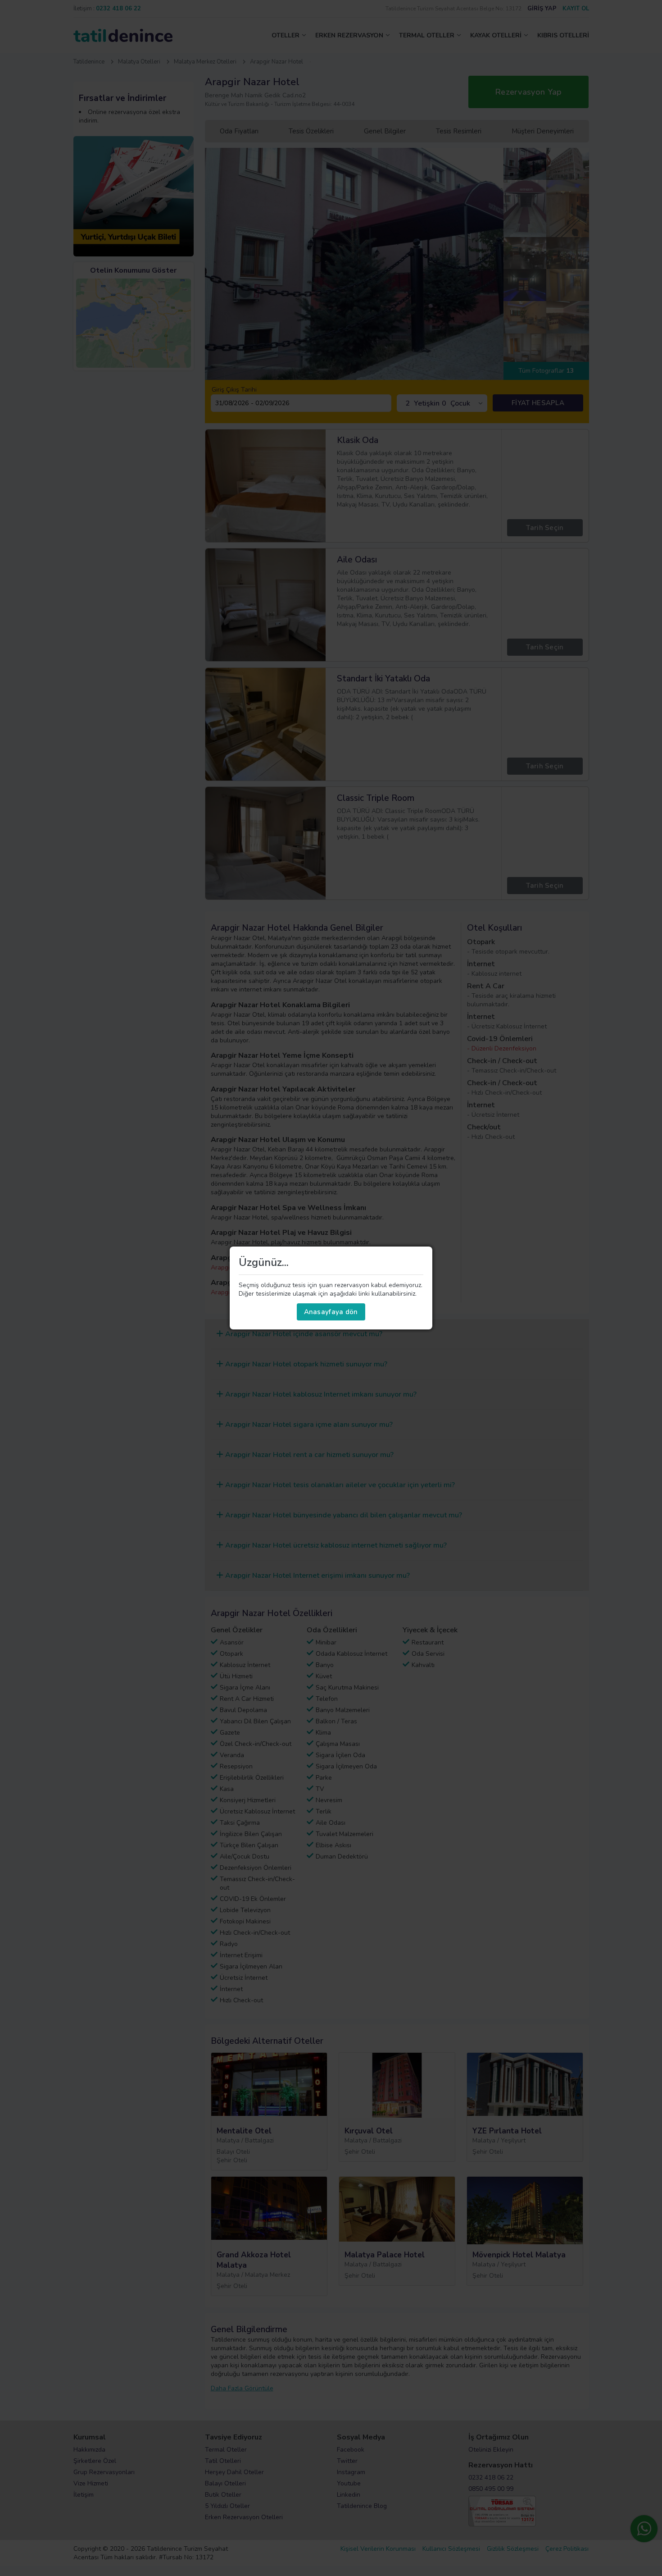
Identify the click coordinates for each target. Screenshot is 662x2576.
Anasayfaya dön (331, 1312)
